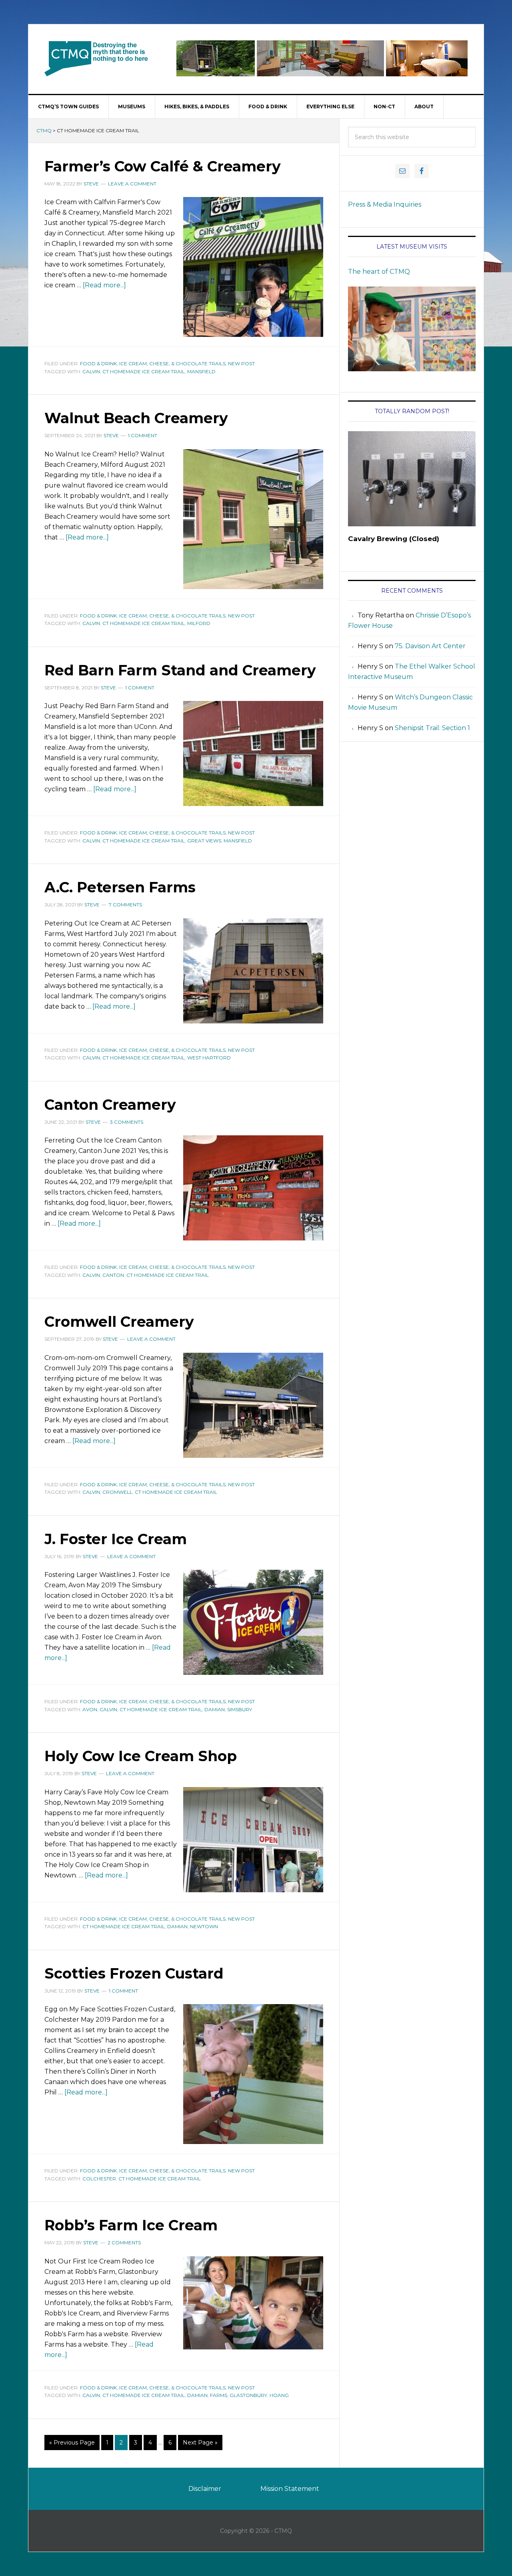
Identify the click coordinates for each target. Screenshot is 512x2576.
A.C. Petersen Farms (120, 887)
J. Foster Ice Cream (116, 1539)
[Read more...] (104, 285)
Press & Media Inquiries (385, 204)
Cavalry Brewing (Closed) (394, 539)
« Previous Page (72, 2443)
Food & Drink (98, 363)
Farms (219, 2395)
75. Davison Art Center (430, 646)
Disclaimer (205, 2489)
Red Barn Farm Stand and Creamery (180, 670)
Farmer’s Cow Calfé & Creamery (163, 166)
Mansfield (201, 371)
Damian (215, 1709)
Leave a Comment (132, 184)
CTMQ (96, 58)
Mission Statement (290, 2489)
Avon (90, 1709)
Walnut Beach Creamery (136, 418)
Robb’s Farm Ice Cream (131, 2225)
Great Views (204, 841)
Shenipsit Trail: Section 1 (432, 728)
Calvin (91, 371)
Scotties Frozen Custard (134, 1973)
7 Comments (125, 905)
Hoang (279, 2395)
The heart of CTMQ (379, 272)
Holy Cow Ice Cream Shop (141, 1756)
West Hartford (209, 1058)
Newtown (204, 1926)
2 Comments (124, 2243)
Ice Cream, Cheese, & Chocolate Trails (172, 363)
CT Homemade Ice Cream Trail (144, 371)
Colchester (99, 2179)
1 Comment (143, 435)
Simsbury (240, 1709)
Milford (199, 623)
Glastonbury (248, 2395)
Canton (113, 1275)
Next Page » (200, 2443)
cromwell (117, 1492)
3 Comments (127, 1122)
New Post (241, 363)
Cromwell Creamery (119, 1322)
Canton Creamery (110, 1105)
